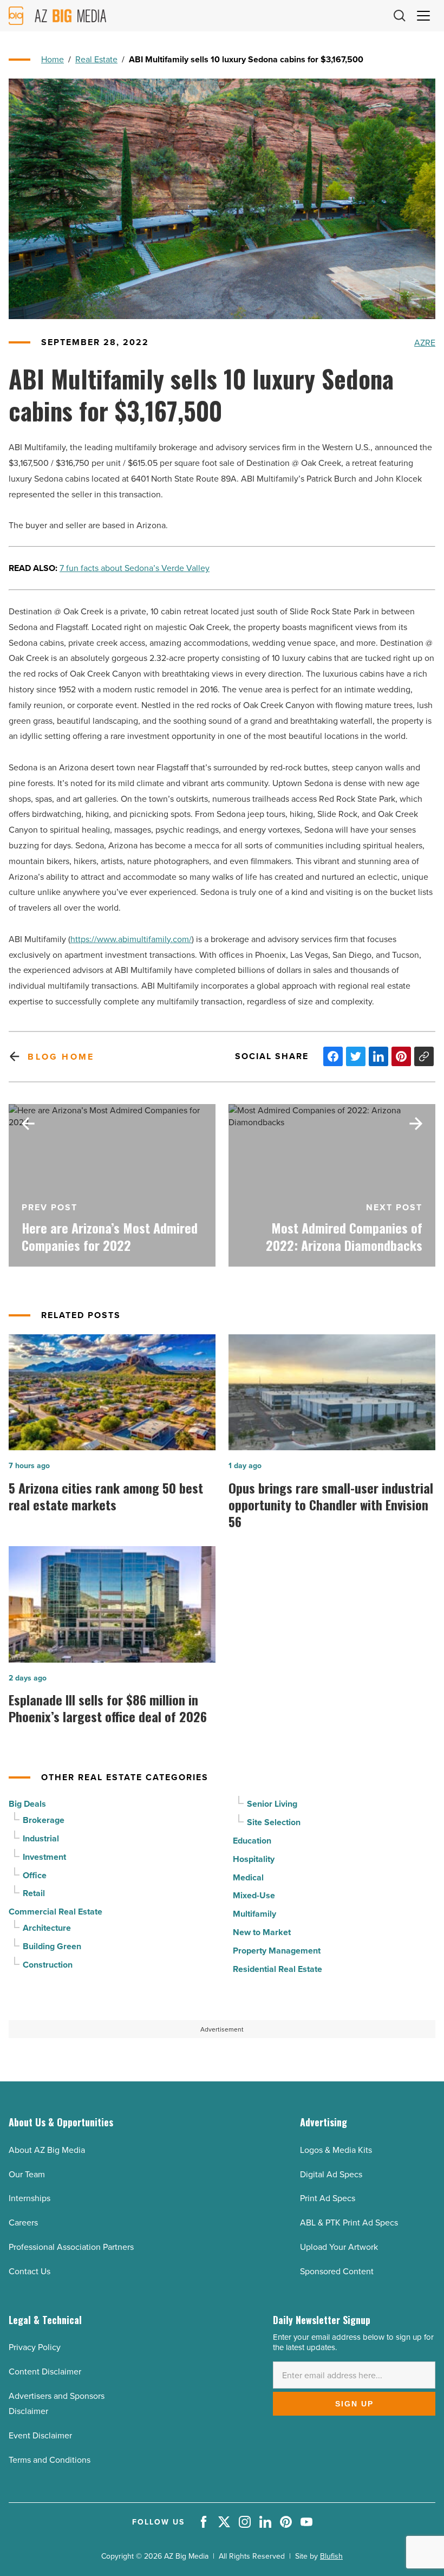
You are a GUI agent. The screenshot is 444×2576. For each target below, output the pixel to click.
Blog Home (61, 1057)
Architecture (47, 1928)
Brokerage (44, 1820)
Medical (248, 1877)
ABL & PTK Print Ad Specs (349, 2222)
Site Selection (274, 1822)
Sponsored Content (337, 2271)
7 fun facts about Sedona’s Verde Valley (135, 568)
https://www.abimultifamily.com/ (131, 939)
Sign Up (354, 2404)
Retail (34, 1893)
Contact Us (30, 2271)
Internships (30, 2198)
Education (252, 1841)
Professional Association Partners (71, 2247)
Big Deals (27, 1804)
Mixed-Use (254, 1895)
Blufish (331, 2556)
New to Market (262, 1932)
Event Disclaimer (40, 2435)
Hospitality (254, 1859)
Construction (48, 1965)
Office (35, 1875)
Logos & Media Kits (336, 2150)
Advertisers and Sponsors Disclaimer (57, 2403)
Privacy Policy (35, 2347)
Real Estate (96, 59)
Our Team (27, 2174)
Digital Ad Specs (331, 2174)
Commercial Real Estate (56, 1912)
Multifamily (254, 1914)
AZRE (425, 342)
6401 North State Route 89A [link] (184, 478)
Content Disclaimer (45, 2371)
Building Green (52, 1946)
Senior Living (272, 1804)
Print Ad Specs (328, 2198)
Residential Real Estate (277, 1969)
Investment (44, 1857)
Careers (23, 2222)
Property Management (277, 1951)
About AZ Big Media (47, 2150)
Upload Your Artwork (339, 2247)
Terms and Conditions (50, 2460)
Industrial (41, 1838)
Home (53, 59)
